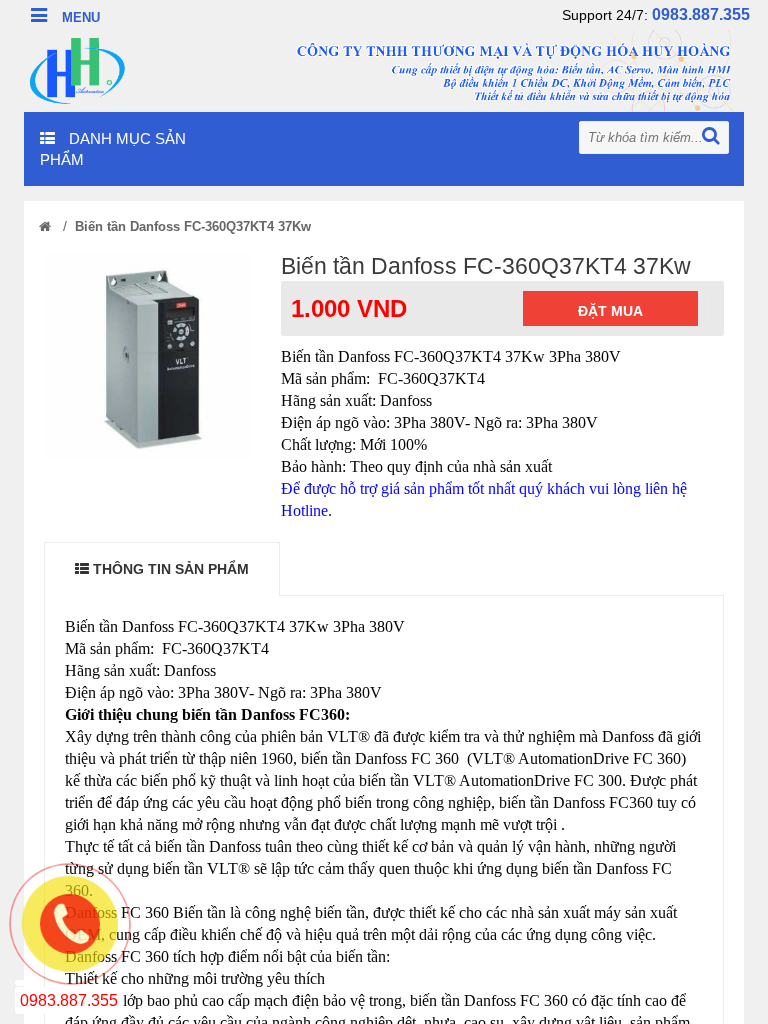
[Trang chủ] (45, 226)
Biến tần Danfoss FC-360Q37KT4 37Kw (193, 226)
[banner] (384, 70)
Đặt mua (610, 311)
